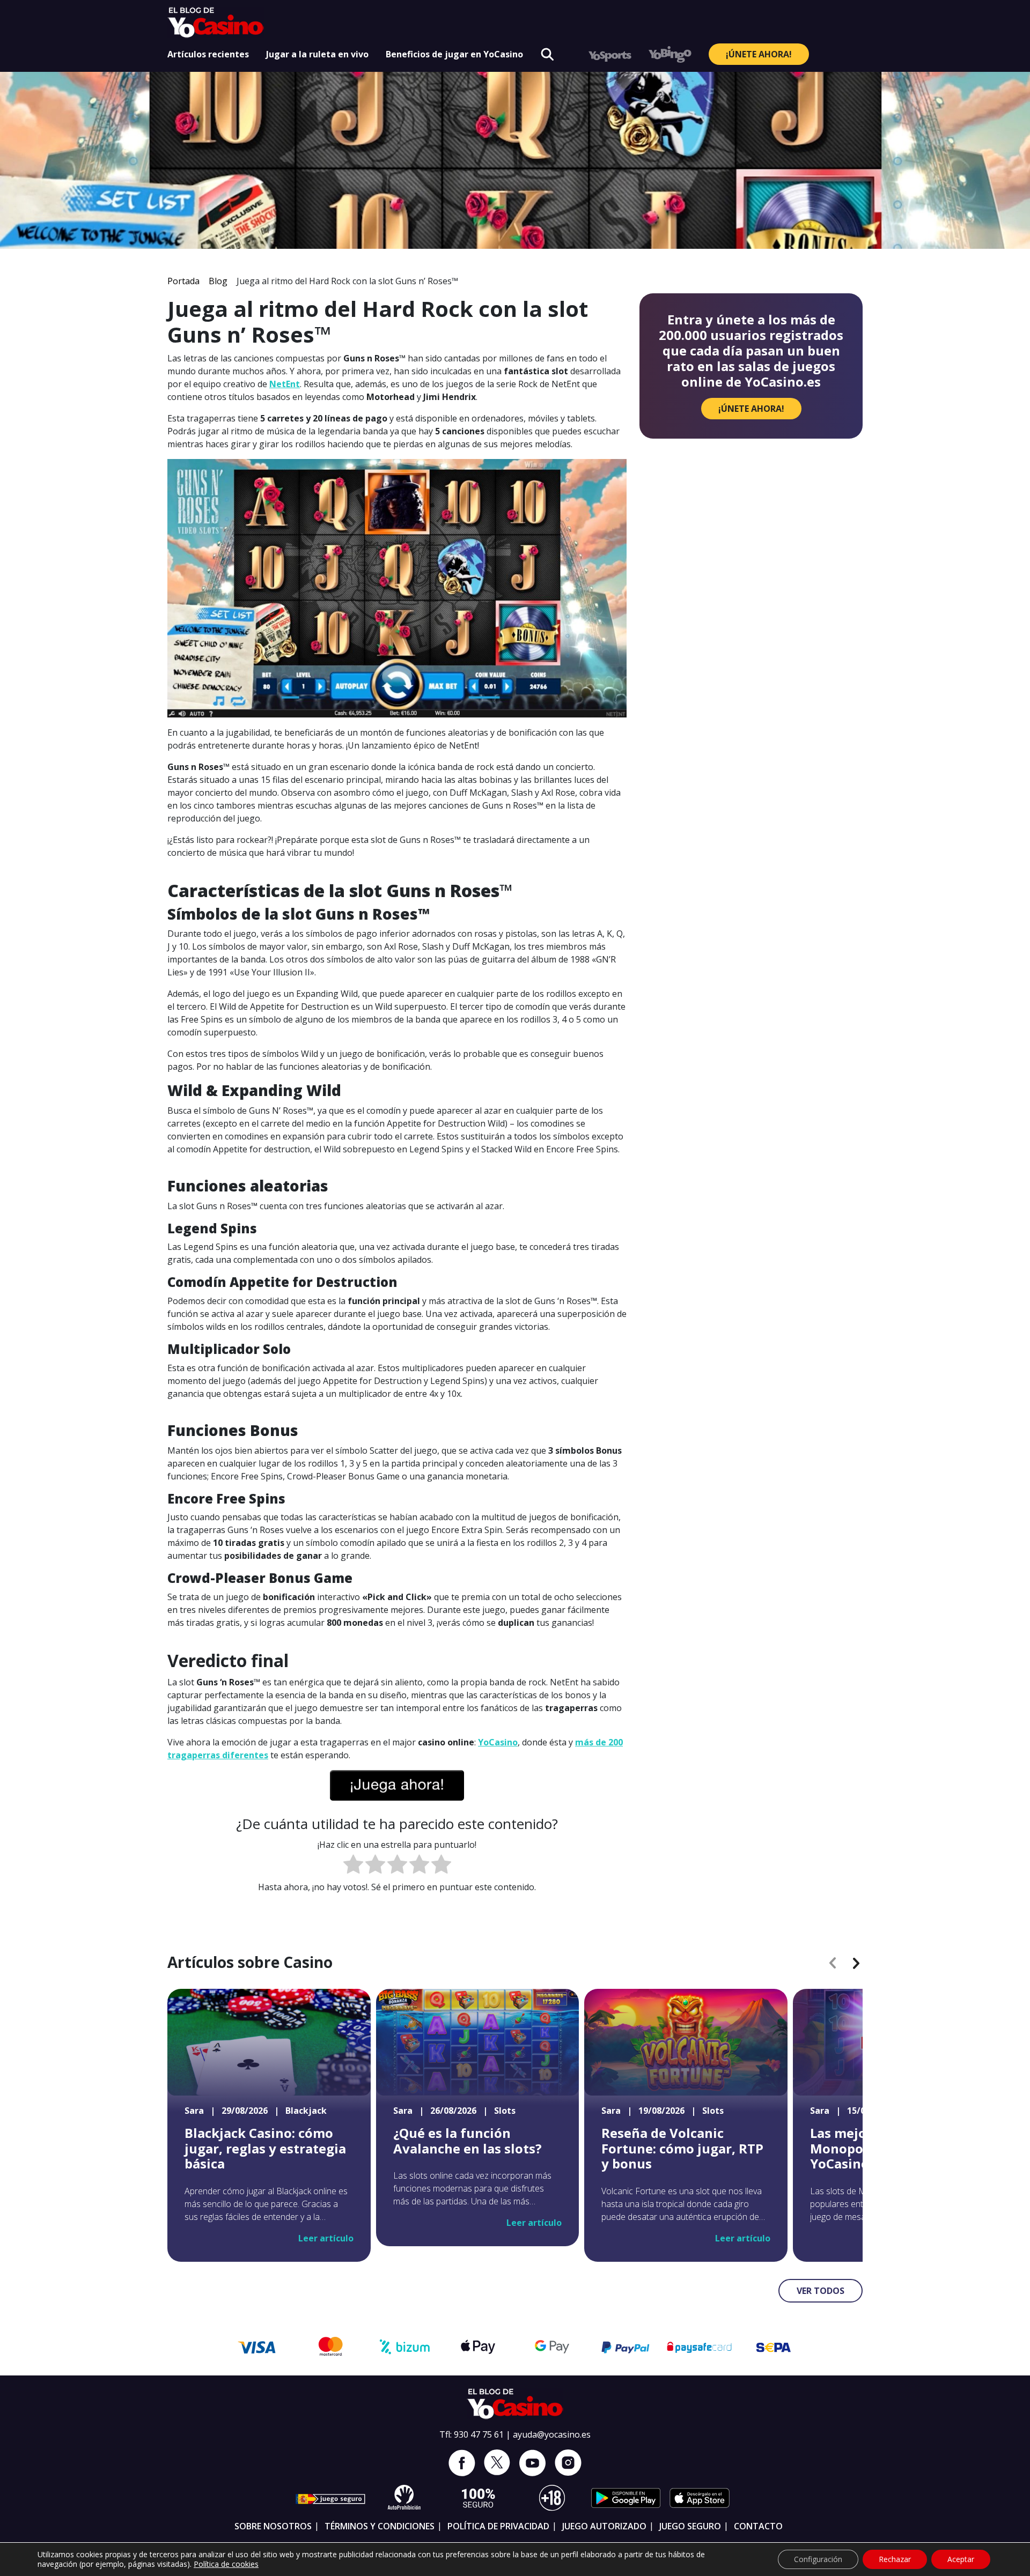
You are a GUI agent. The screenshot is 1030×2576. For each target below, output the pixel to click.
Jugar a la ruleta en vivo (317, 54)
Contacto (758, 2526)
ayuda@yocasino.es (552, 2434)
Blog (218, 281)
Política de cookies (226, 2564)
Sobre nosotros (273, 2526)
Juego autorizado (604, 2526)
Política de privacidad (498, 2526)
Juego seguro (690, 2526)
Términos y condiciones (380, 2526)
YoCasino (498, 1742)
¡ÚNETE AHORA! (759, 54)
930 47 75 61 (479, 2434)
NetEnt (285, 384)
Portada (183, 281)
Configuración (818, 2559)
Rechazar (895, 2559)
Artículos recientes (208, 54)
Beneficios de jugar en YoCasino (454, 54)
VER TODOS (821, 2291)
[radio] (353, 1866)
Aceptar (961, 2559)
